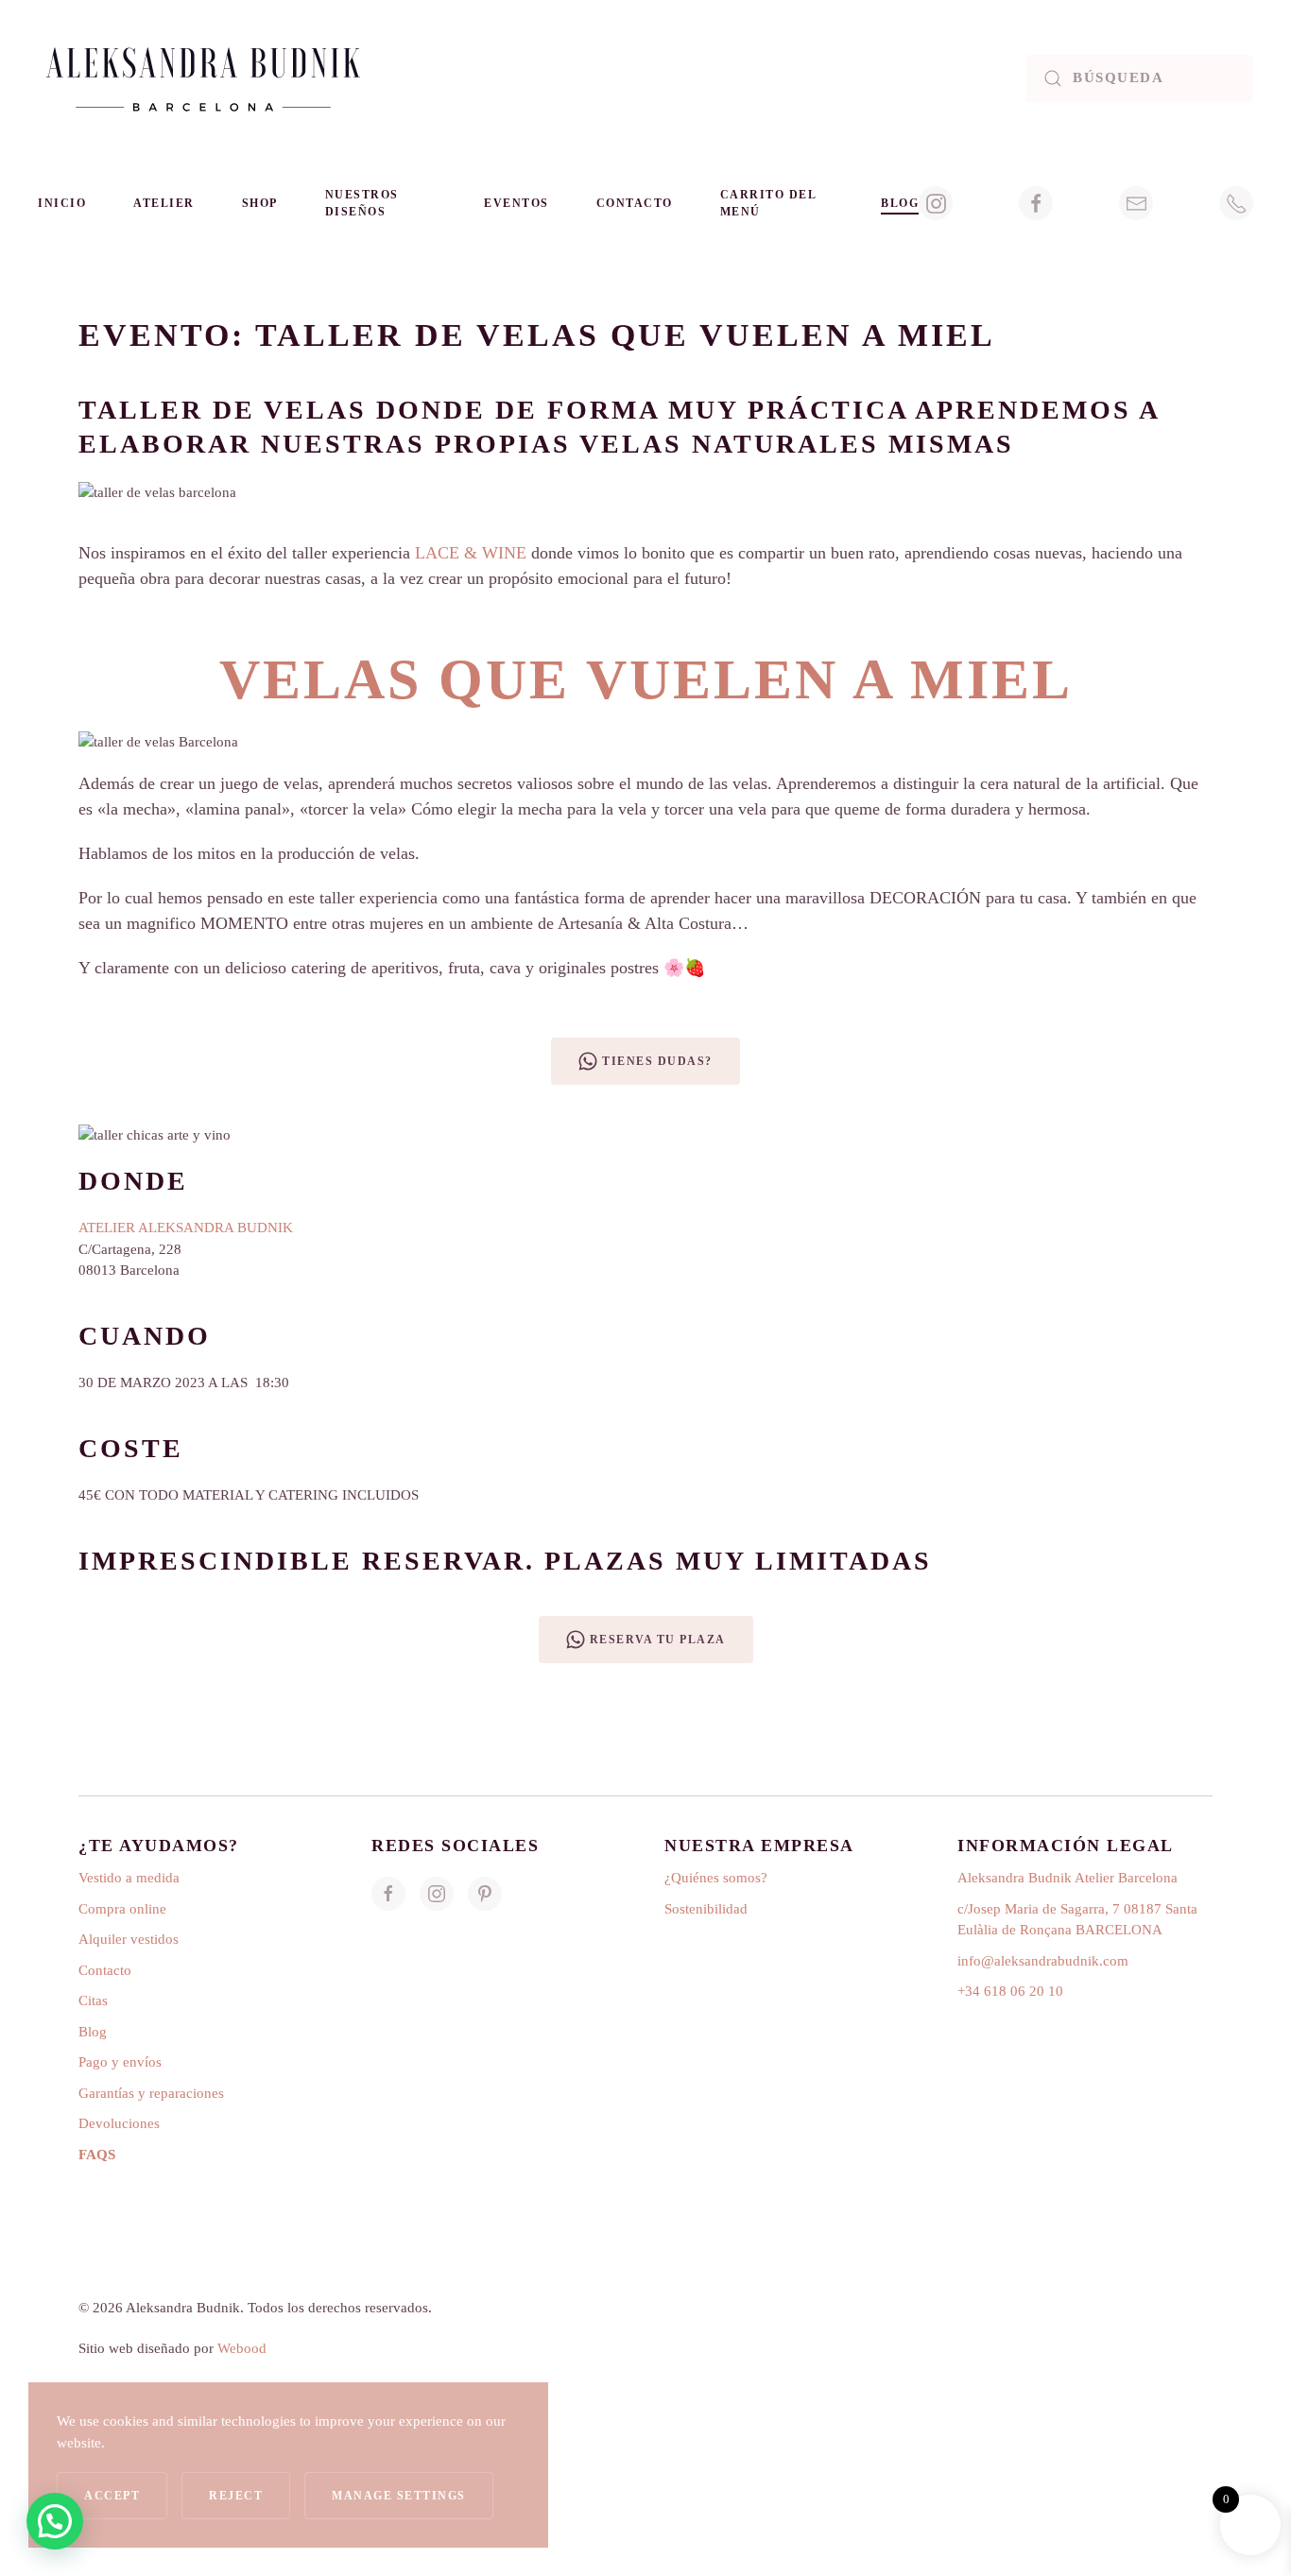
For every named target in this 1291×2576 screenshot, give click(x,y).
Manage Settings (399, 2496)
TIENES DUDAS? (657, 1061)
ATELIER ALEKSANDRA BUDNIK (186, 1228)
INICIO (62, 203)
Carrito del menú (768, 203)
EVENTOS (516, 203)
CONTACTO (635, 203)
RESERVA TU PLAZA (658, 1640)
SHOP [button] (260, 203)
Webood (244, 2348)
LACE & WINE (471, 553)
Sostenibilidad (706, 1909)
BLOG (900, 203)
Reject (236, 2496)
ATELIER (164, 203)
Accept (112, 2496)
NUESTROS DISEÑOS (362, 203)
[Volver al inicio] (203, 78)
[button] (55, 2521)
